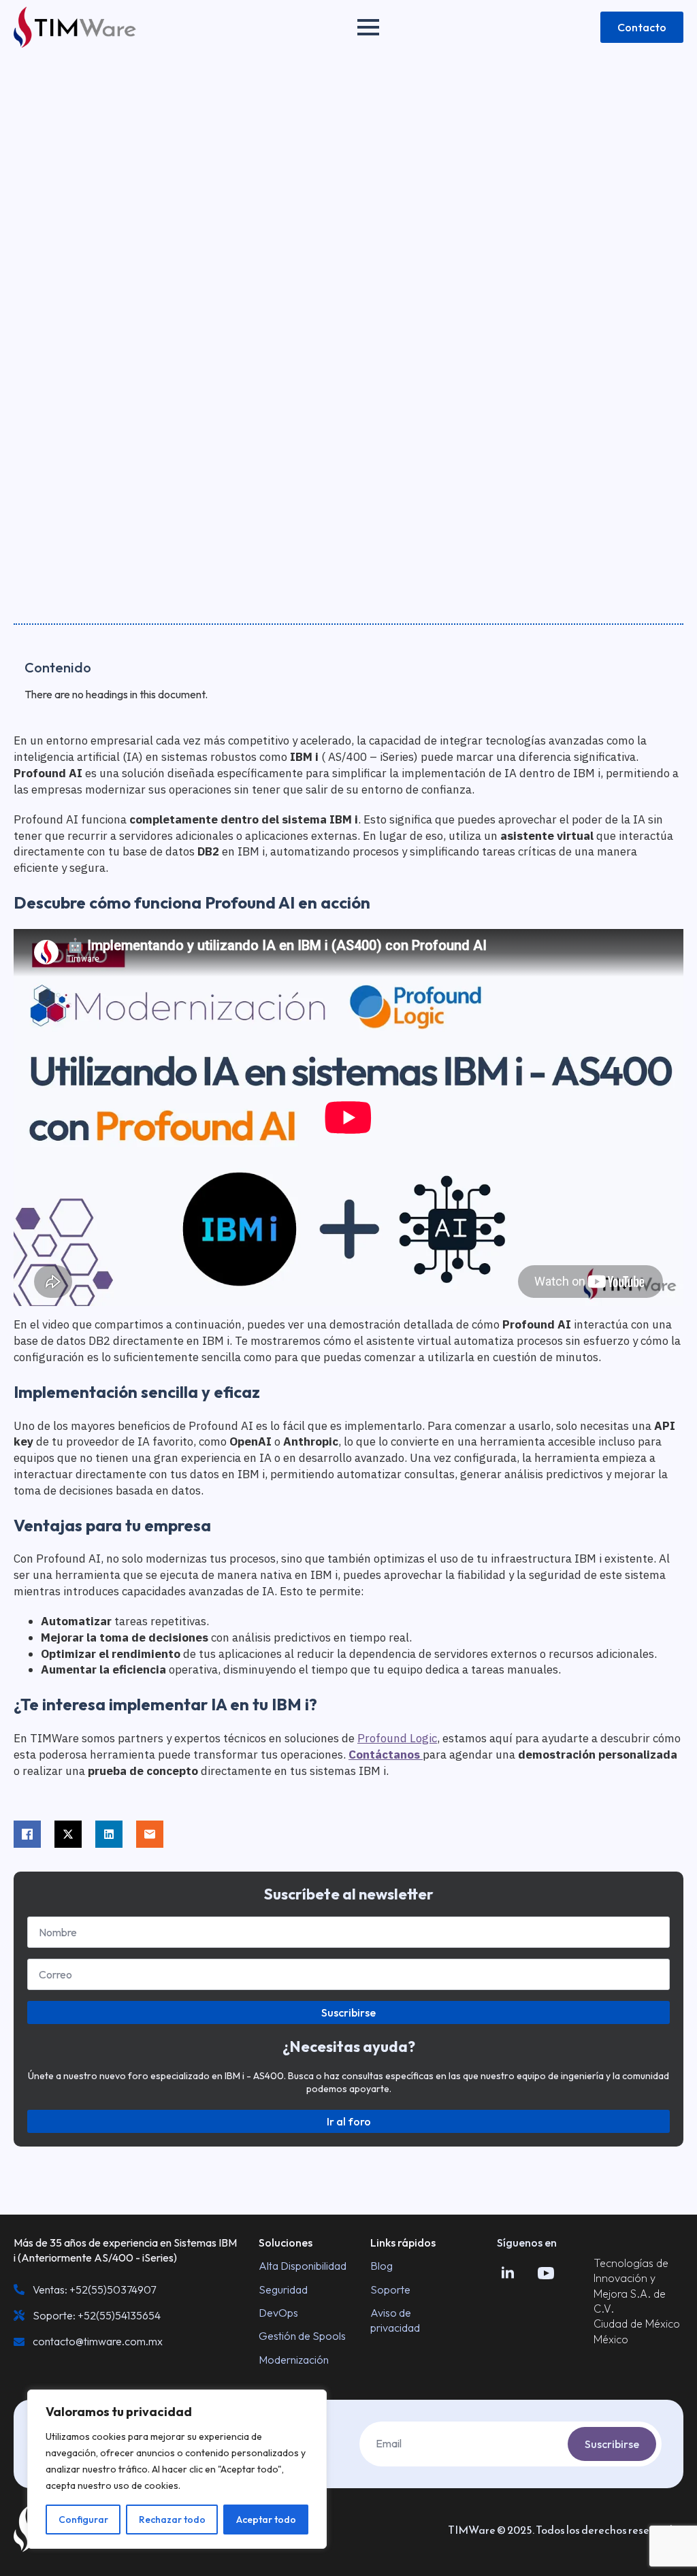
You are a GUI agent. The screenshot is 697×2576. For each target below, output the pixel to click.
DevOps (278, 2313)
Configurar (83, 2520)
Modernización (294, 2360)
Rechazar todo (172, 2520)
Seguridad (283, 2289)
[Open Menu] (368, 27)
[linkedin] (508, 2273)
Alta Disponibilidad (303, 2266)
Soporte (390, 2289)
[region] (177, 2469)
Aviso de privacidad (395, 2320)
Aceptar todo (266, 2520)
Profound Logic (397, 1738)
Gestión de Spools (302, 2336)
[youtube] (546, 2273)
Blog (382, 2266)
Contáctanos (386, 1755)
